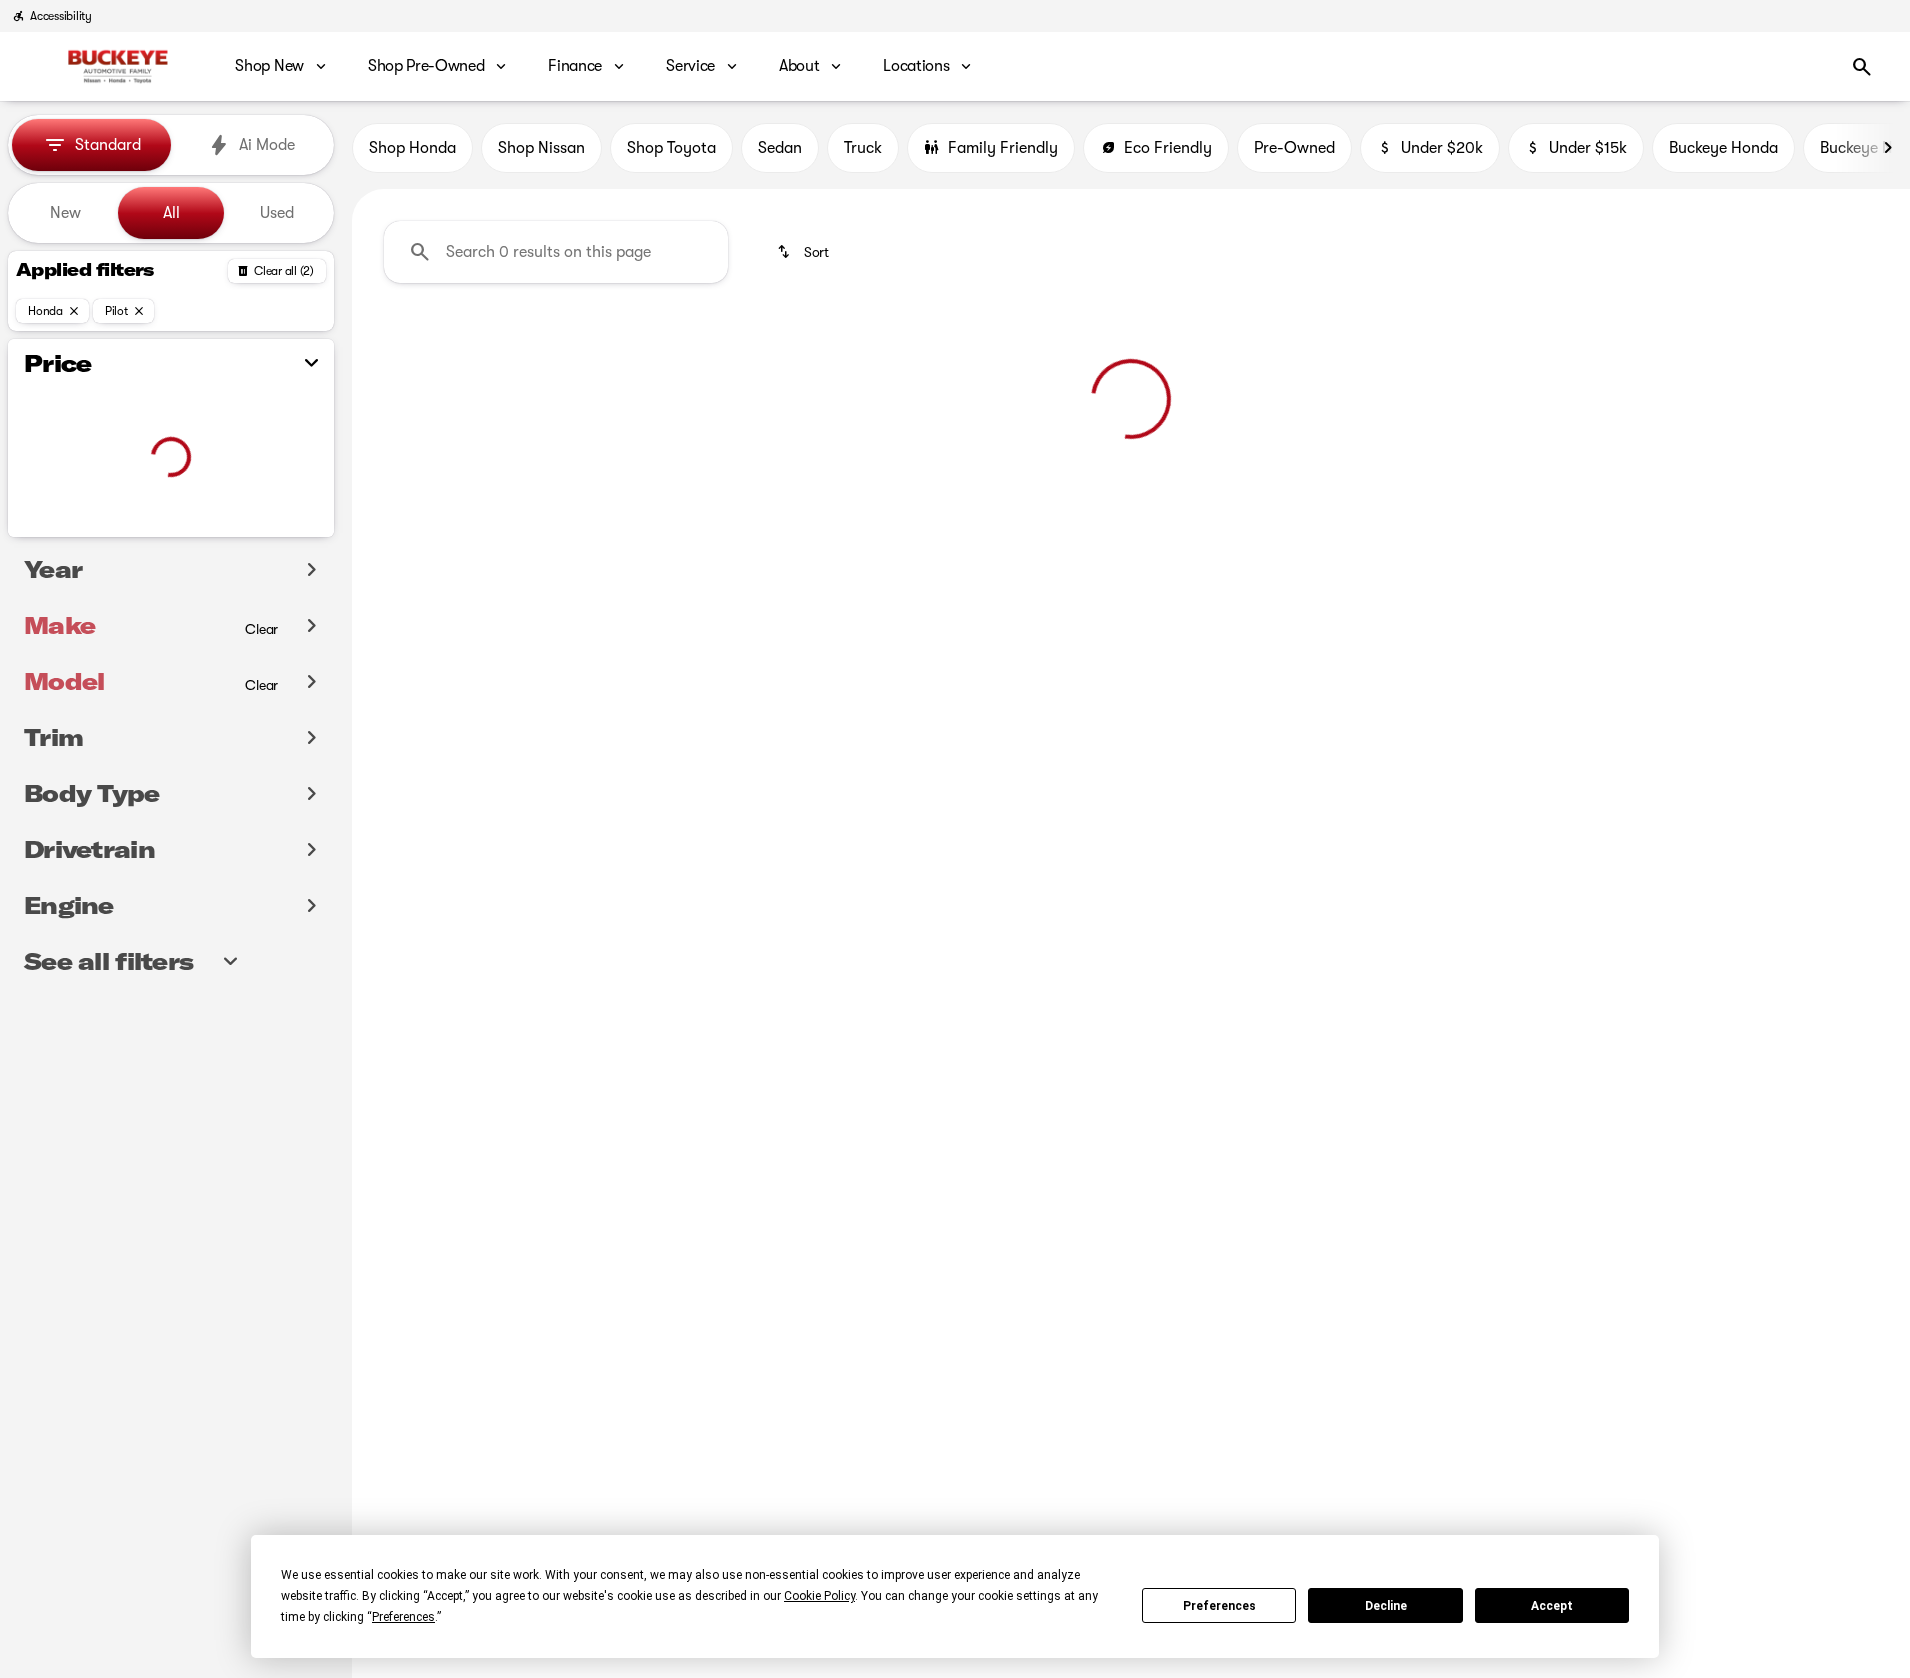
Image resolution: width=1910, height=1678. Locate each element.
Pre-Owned (1294, 148)
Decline (1386, 1606)
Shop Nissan (541, 148)
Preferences (1219, 1606)
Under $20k (1442, 148)
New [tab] (65, 213)
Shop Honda (412, 148)
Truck (863, 148)
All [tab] (171, 213)
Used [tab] (277, 213)
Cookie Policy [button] (819, 1596)
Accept (1552, 1606)
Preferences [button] (403, 1617)
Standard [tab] (108, 145)
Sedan (780, 148)
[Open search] (1862, 67)
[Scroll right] (1888, 148)
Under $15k (1588, 148)
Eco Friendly (1168, 148)
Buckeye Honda (1723, 148)
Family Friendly (1003, 148)
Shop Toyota (671, 148)
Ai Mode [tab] (267, 145)
